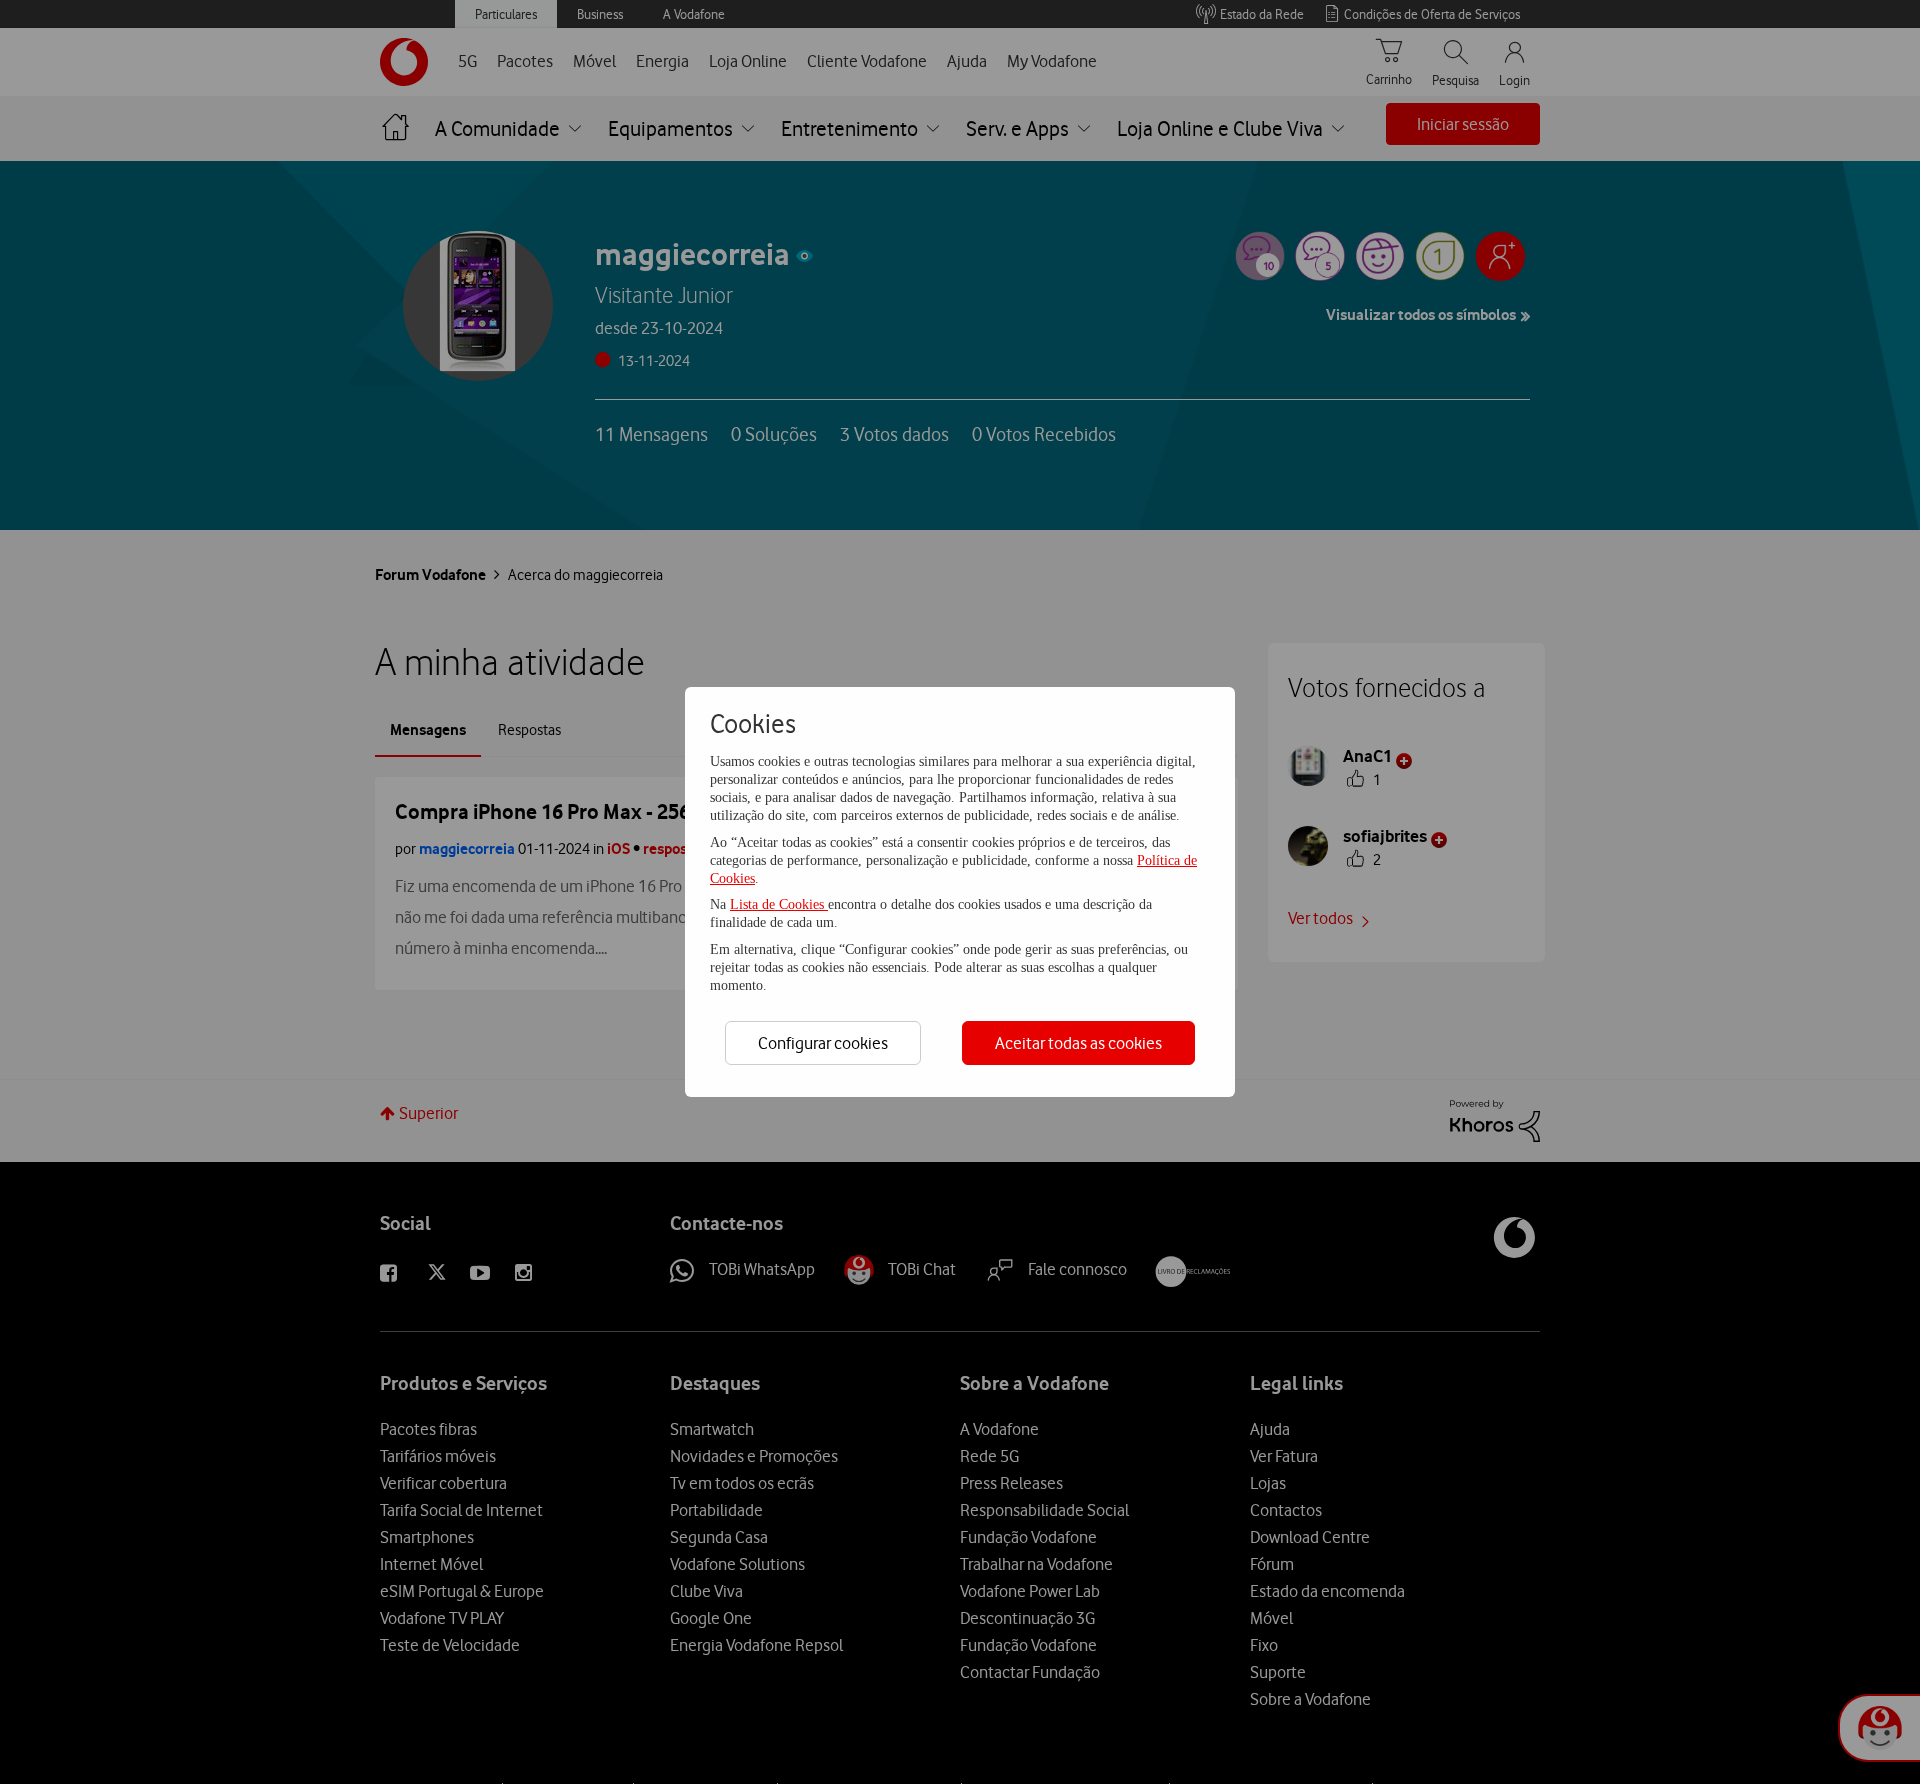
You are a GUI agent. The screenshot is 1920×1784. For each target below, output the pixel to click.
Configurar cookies (823, 1043)
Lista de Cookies (779, 904)
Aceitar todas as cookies (1078, 1043)
